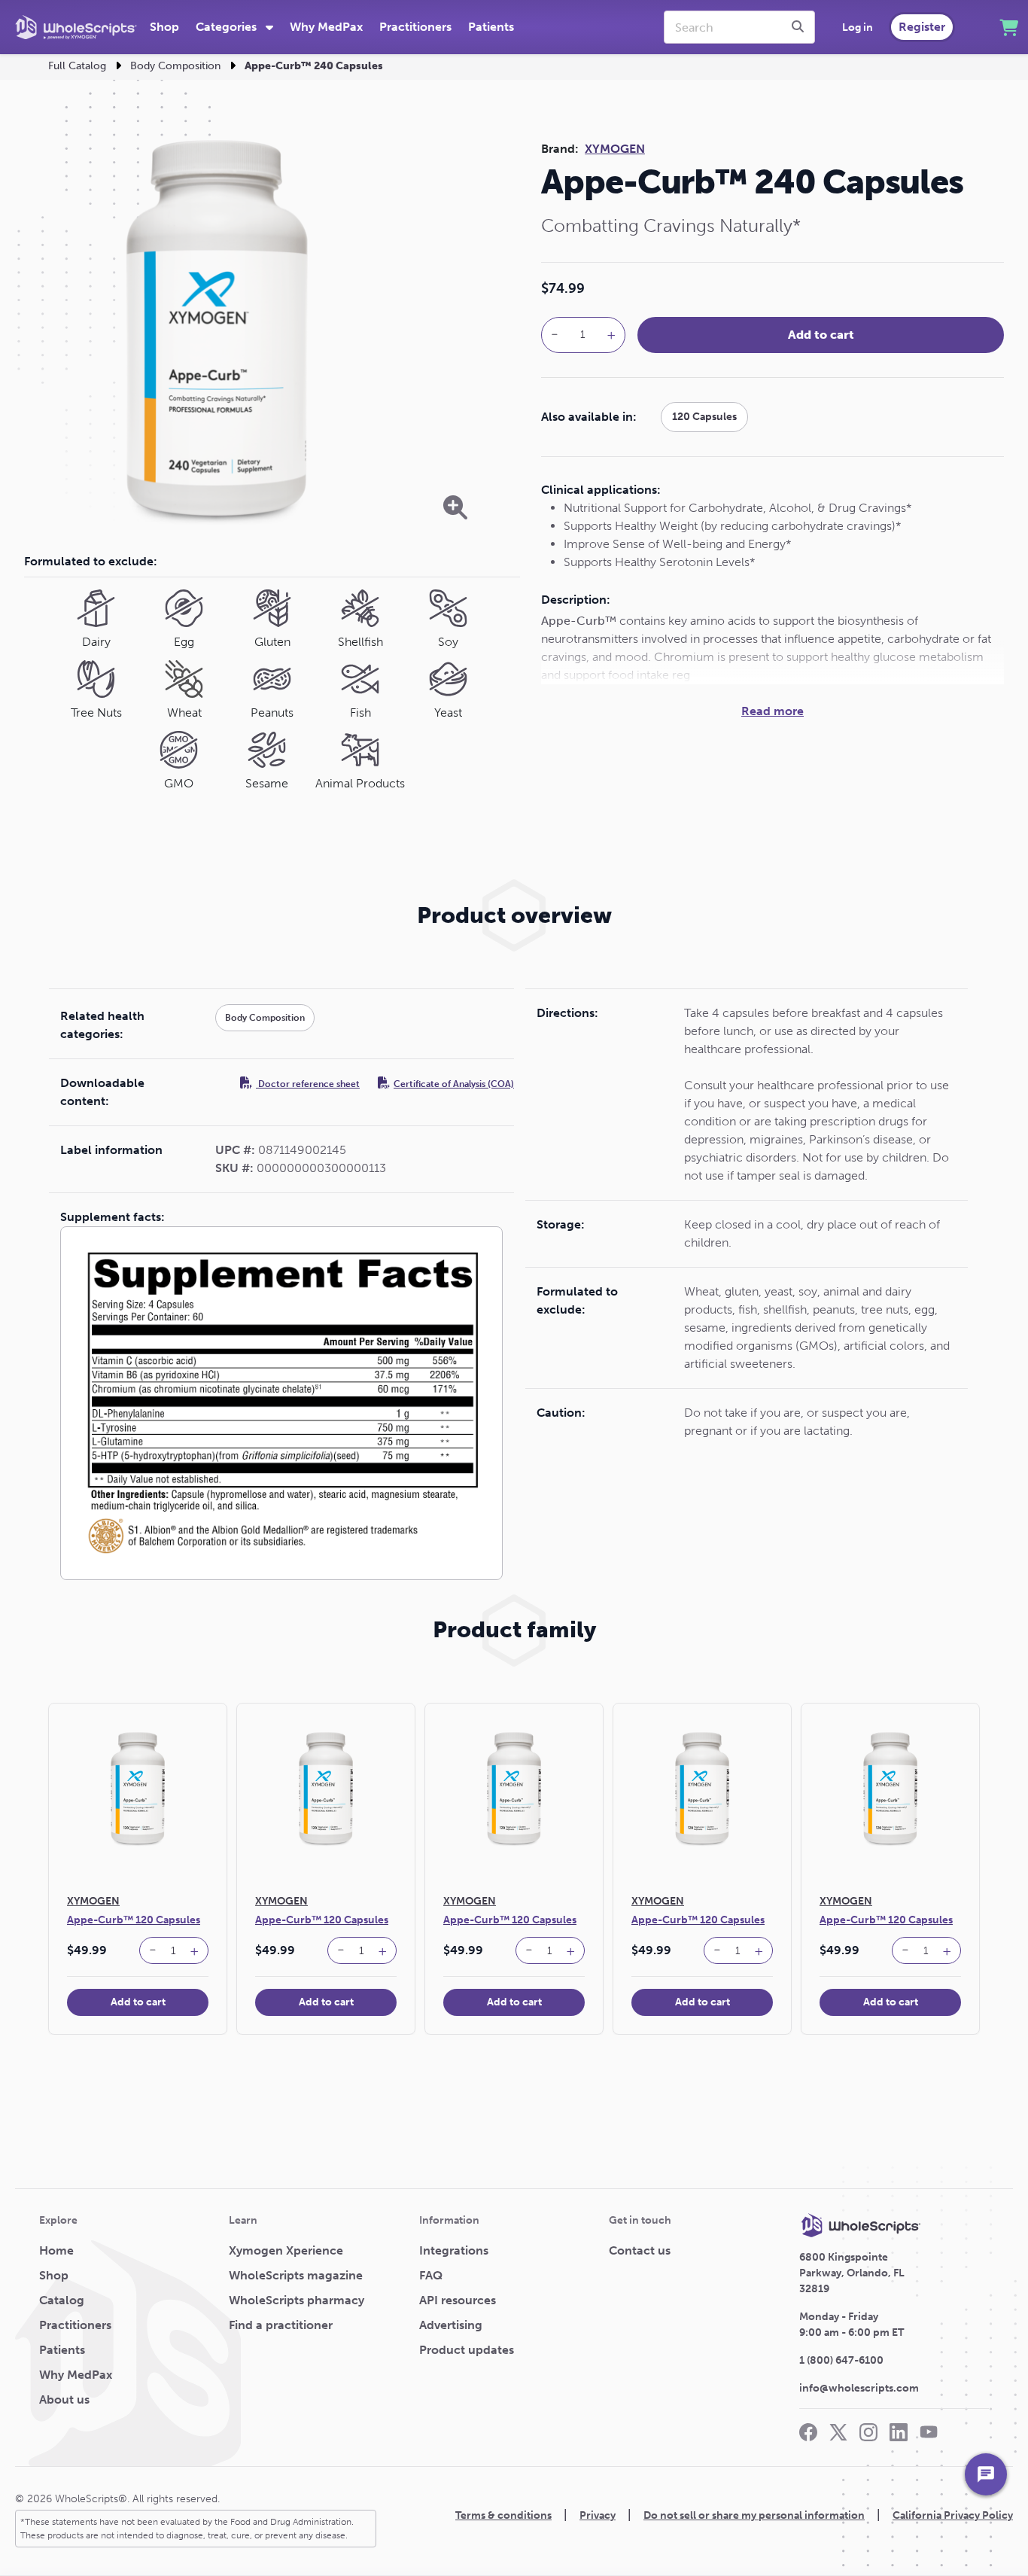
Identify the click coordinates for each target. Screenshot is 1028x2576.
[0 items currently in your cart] (1009, 27)
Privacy (598, 2515)
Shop (164, 27)
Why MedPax (326, 27)
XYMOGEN (615, 149)
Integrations (454, 2250)
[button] (153, 1950)
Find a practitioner (281, 2325)
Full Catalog (77, 66)
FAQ (431, 2275)
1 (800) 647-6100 (841, 2360)
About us (64, 2399)
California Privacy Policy (953, 2515)
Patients (491, 27)
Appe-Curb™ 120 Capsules (134, 1920)
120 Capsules (704, 417)
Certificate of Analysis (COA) (454, 1084)
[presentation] (800, 27)
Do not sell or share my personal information (754, 2515)
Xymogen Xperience (286, 2250)
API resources (458, 2300)
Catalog (62, 2300)
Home (56, 2250)
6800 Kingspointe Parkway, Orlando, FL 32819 (852, 2273)
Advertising (451, 2325)
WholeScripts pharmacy (297, 2300)
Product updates (467, 2350)
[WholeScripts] (76, 27)
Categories (228, 27)
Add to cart (821, 335)
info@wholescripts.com (859, 2388)
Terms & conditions (503, 2515)
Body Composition (175, 66)
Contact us (640, 2250)
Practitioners (415, 27)
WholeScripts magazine (296, 2275)
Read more (773, 711)
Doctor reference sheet (308, 1084)
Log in (858, 27)
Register (922, 27)
